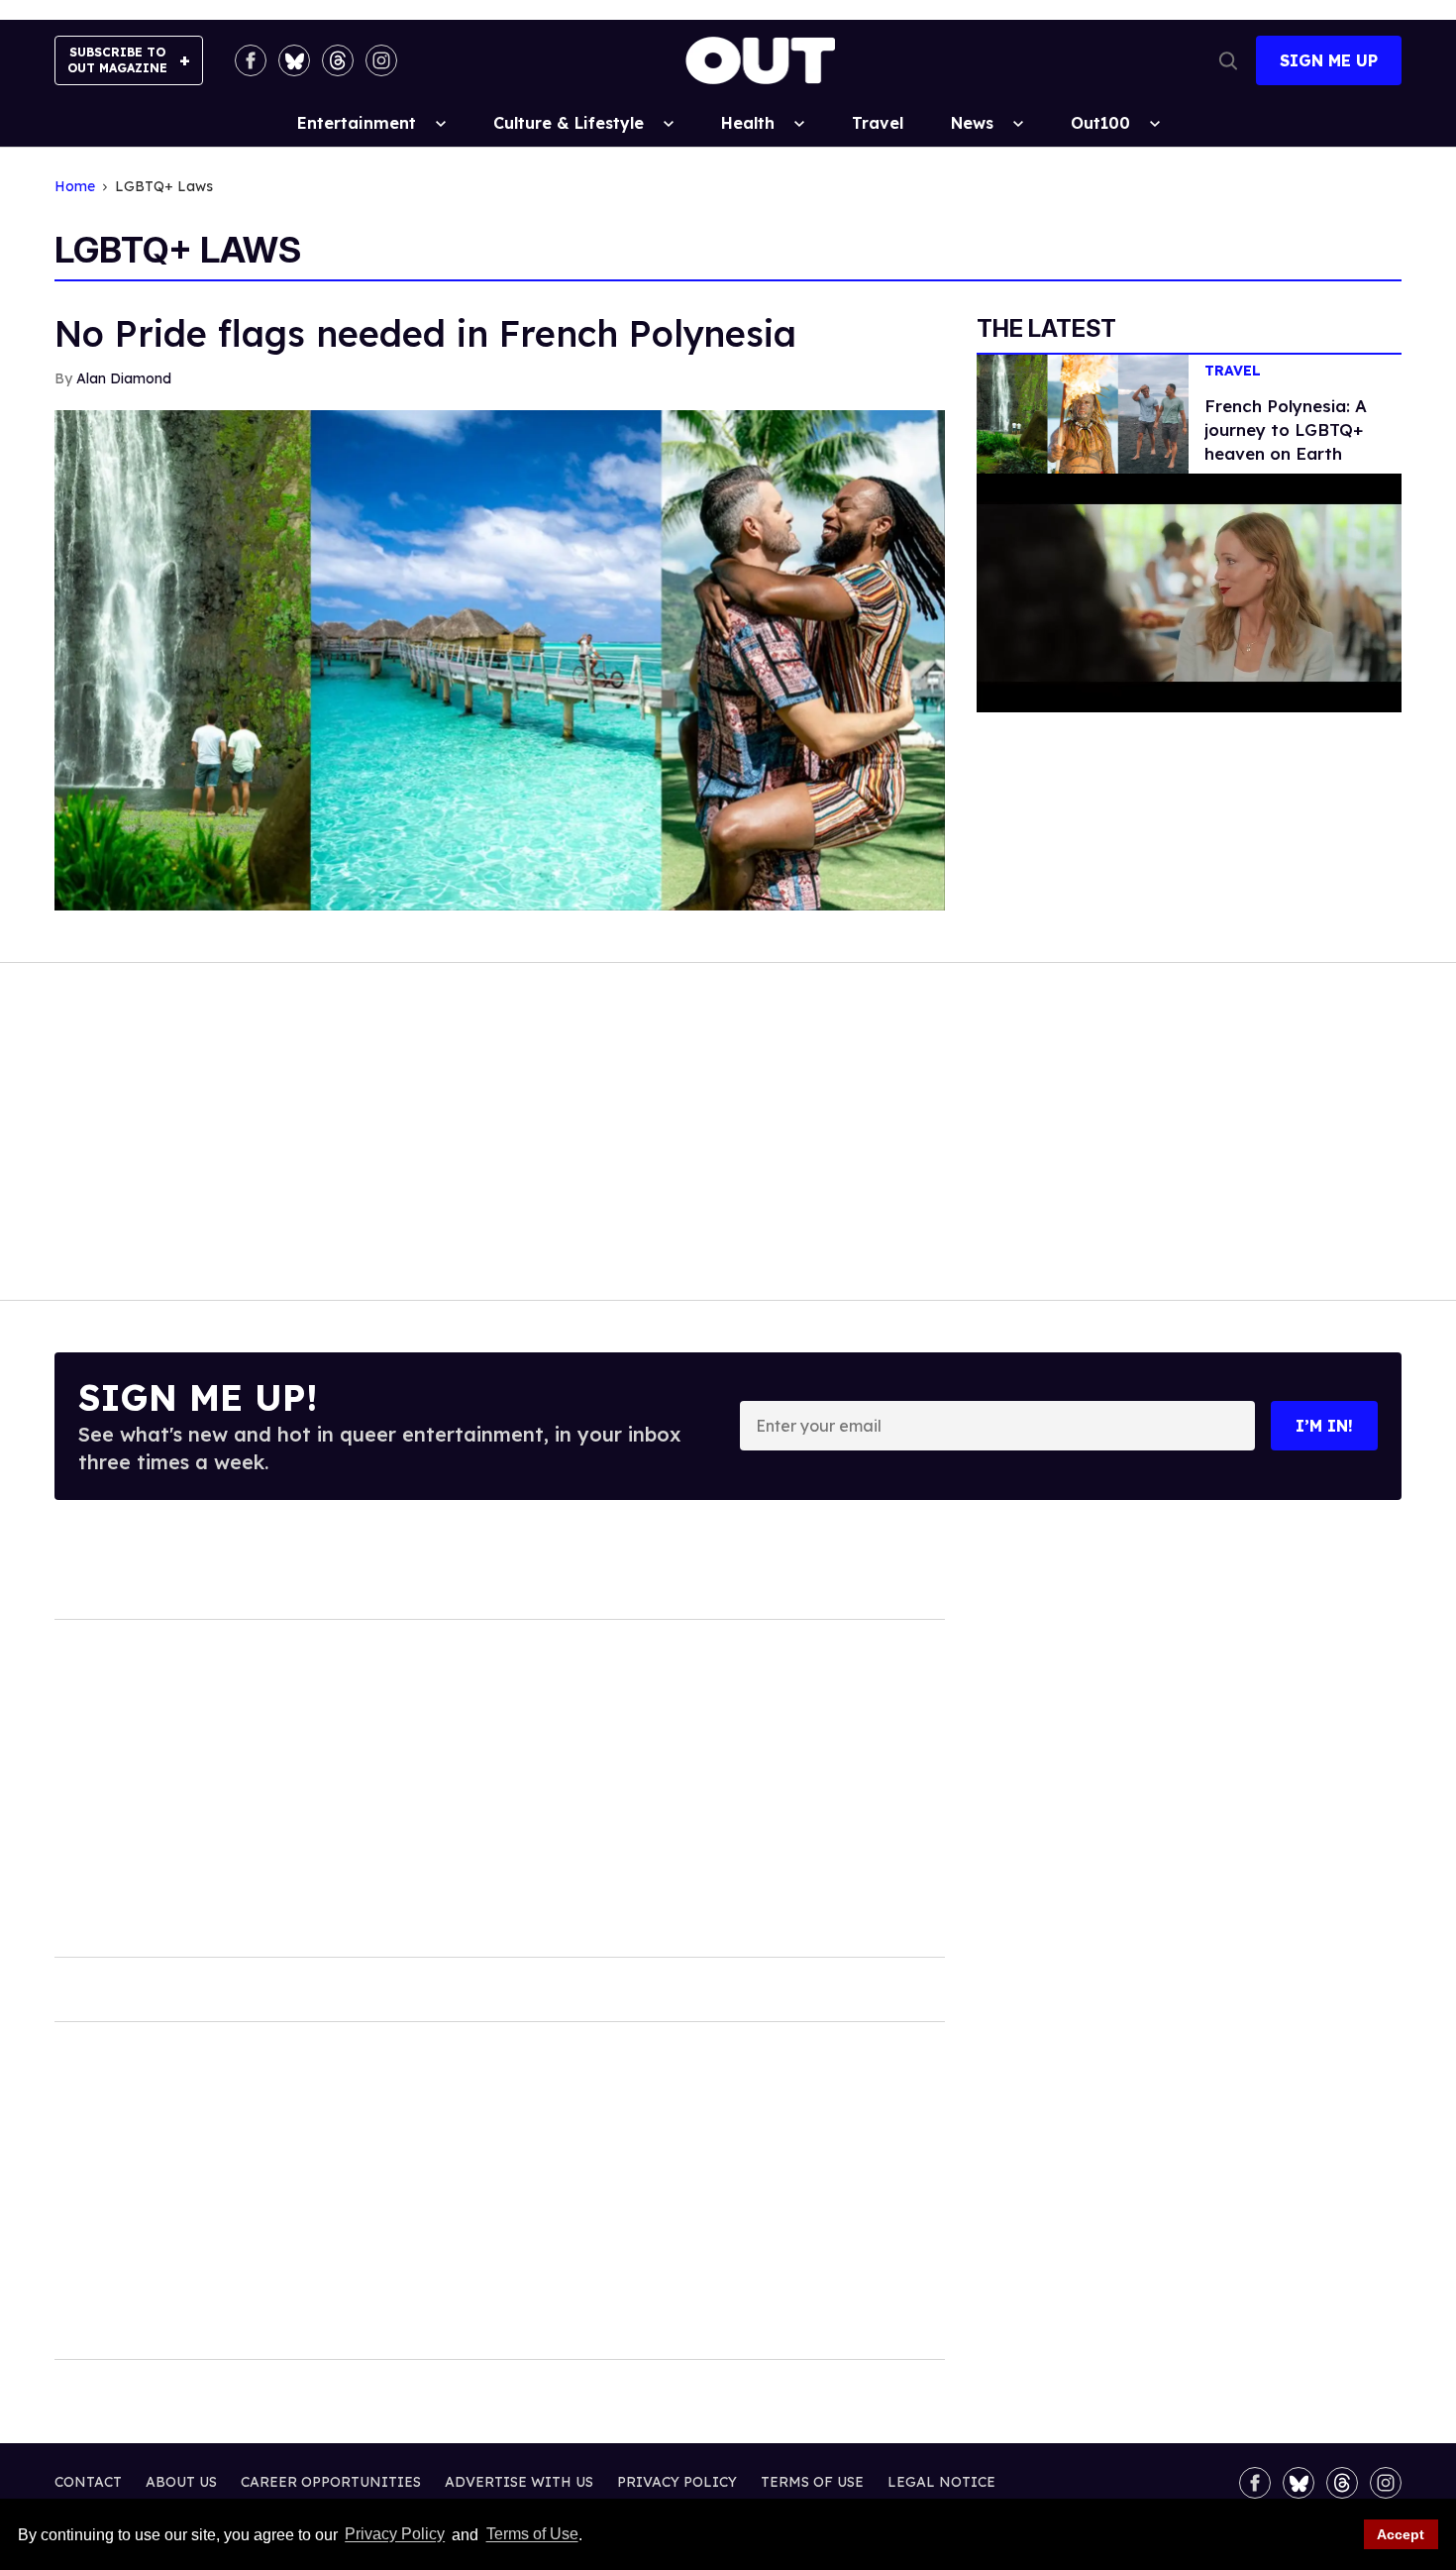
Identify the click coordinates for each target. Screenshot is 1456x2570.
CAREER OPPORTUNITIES (331, 2482)
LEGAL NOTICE (941, 2482)
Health (748, 123)
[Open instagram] (381, 60)
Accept (1401, 2534)
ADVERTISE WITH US (519, 2482)
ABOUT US (181, 2482)
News (972, 123)
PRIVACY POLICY (677, 2482)
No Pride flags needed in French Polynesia (425, 333)
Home (75, 187)
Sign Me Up (1329, 60)
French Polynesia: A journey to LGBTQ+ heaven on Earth (1286, 429)
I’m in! (1324, 1426)
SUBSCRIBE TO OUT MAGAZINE (117, 60)
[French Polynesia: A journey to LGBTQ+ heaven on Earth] (1083, 412)
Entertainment (357, 123)
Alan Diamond (124, 378)
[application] (1189, 593)
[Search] (1228, 60)
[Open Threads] (338, 60)
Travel (878, 123)
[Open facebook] (251, 60)
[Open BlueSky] (294, 60)
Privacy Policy (395, 2535)
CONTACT (88, 2482)
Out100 (1100, 123)
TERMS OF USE (812, 2482)
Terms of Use (532, 2535)
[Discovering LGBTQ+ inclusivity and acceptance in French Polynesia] (500, 659)
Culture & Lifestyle (569, 123)
